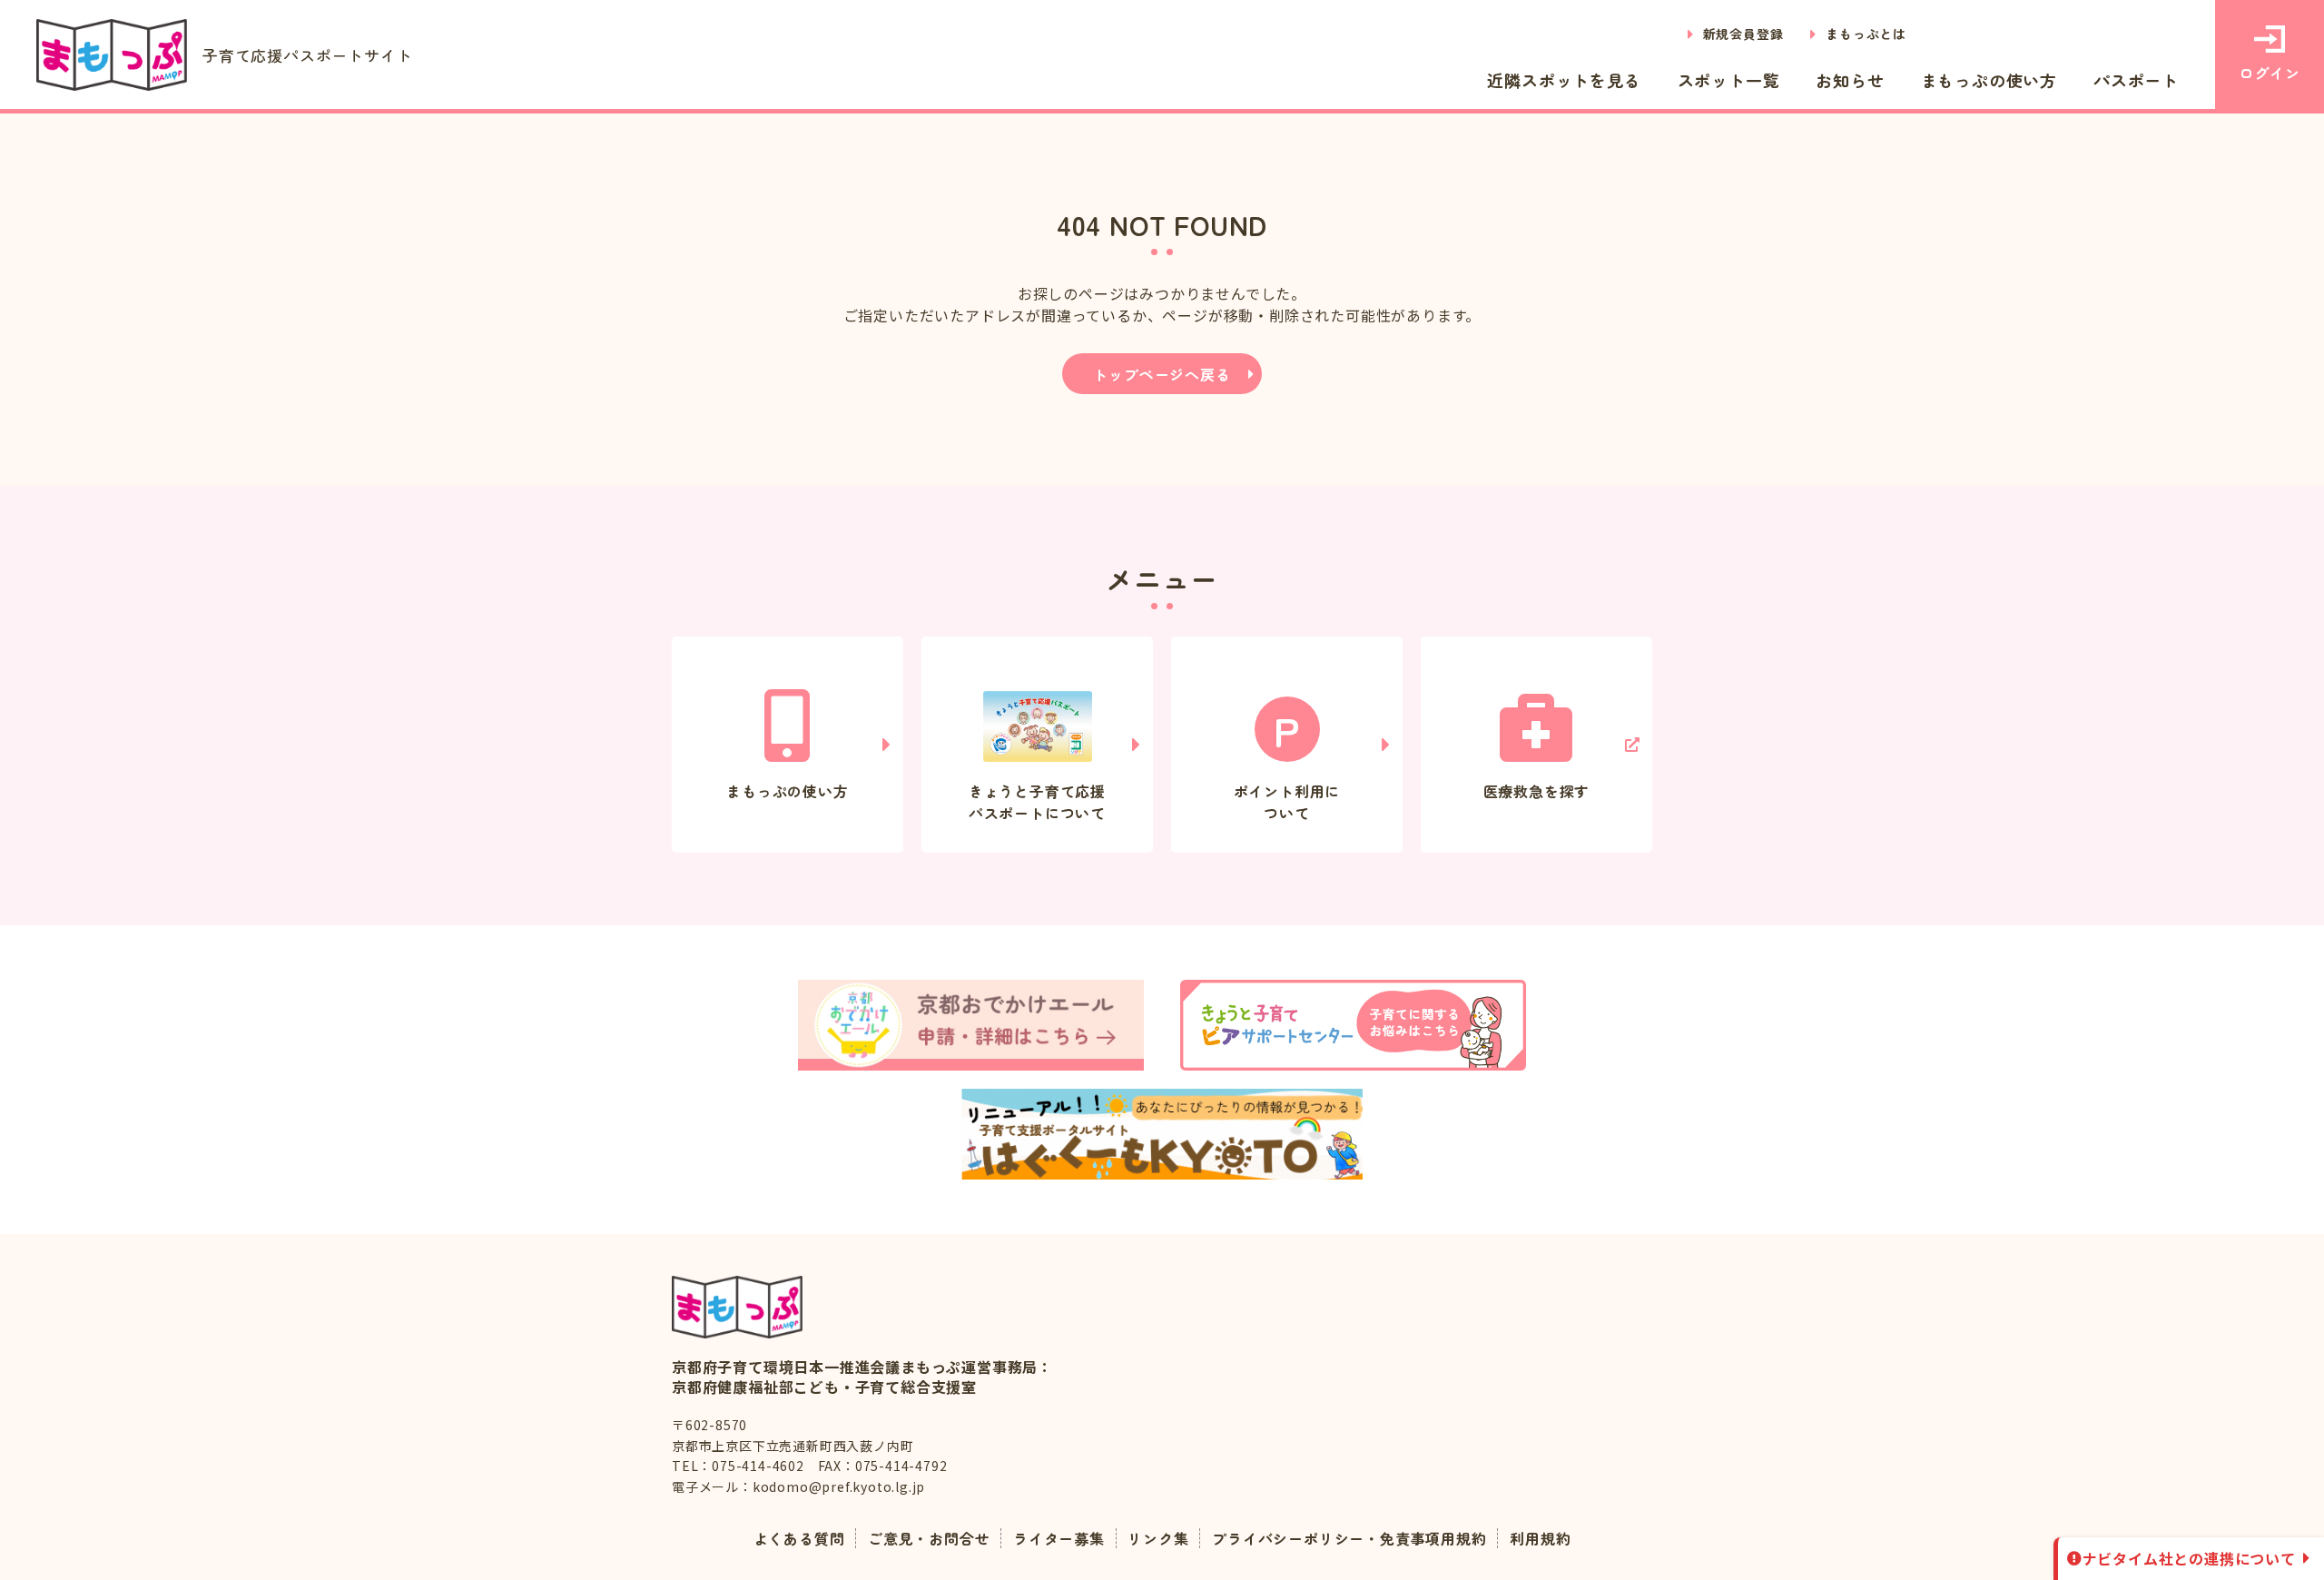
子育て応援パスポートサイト (307, 55)
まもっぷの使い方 (1989, 80)
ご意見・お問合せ (929, 1538)
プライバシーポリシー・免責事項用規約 (1349, 1538)
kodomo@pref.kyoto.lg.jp (839, 1486)
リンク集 (1158, 1538)
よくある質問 (799, 1538)
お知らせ (1850, 80)
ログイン (2269, 73)
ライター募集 (1059, 1538)
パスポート (2136, 80)
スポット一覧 (1729, 80)
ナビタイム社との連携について (2189, 1558)
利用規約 (1540, 1538)
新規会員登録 (1743, 34)
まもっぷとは (1866, 34)
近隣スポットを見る (1564, 80)
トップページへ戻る (1162, 374)
